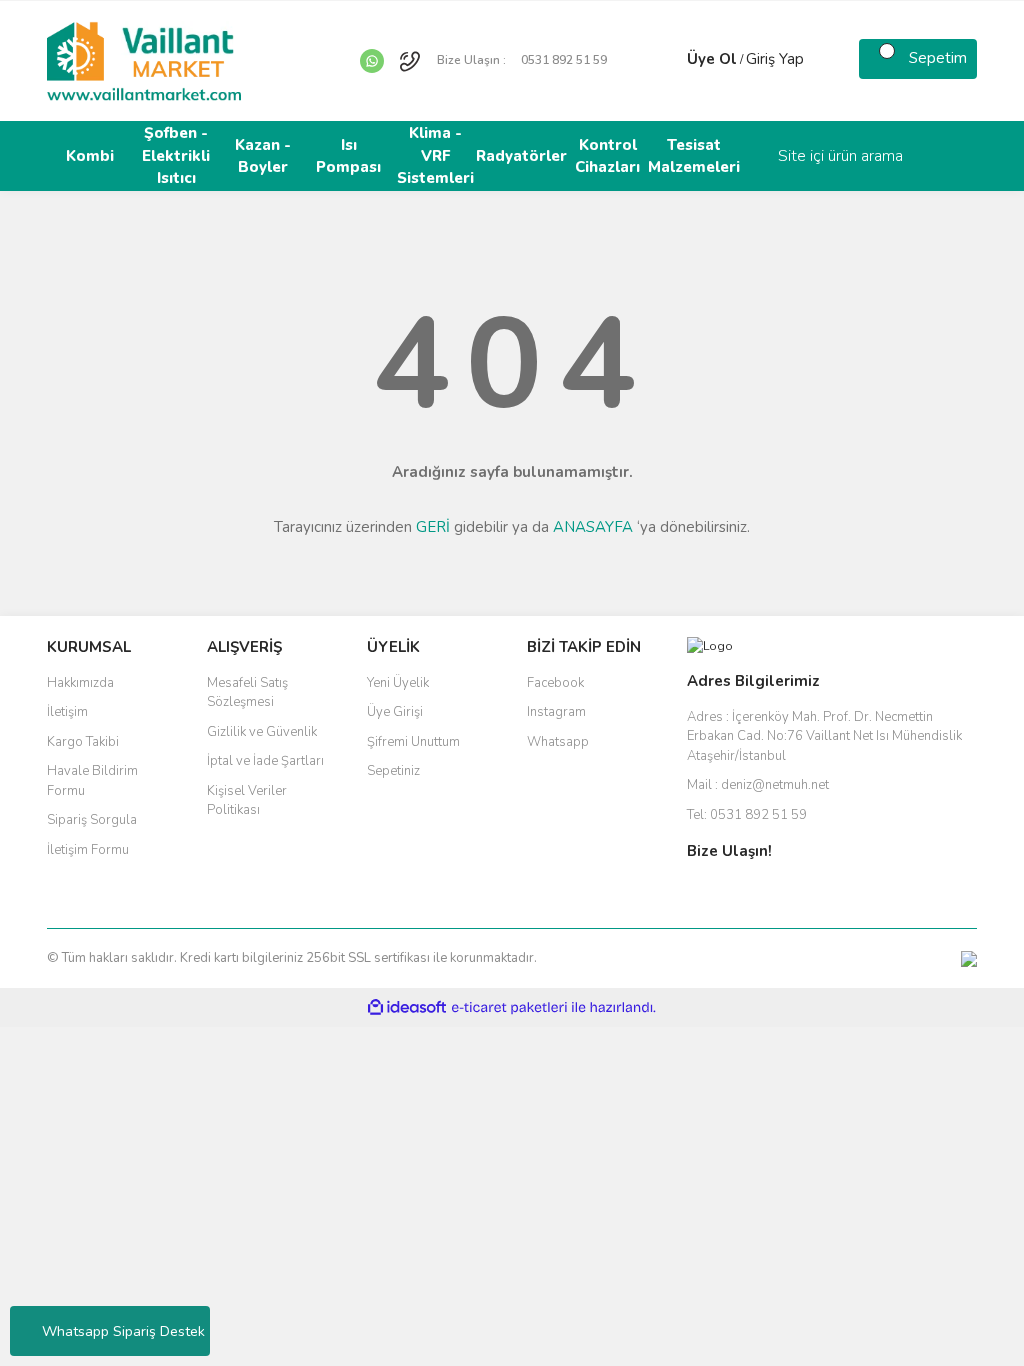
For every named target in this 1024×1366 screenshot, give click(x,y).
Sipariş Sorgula (92, 820)
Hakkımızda (80, 683)
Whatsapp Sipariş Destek (123, 1331)
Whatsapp (558, 742)
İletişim (67, 712)
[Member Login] (667, 59)
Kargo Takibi (83, 742)
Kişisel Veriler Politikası (247, 801)
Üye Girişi (395, 712)
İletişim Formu (88, 850)
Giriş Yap (775, 59)
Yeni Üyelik (398, 683)
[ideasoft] (407, 1008)
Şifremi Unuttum (413, 742)
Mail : (758, 785)
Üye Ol (712, 59)
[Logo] (144, 60)
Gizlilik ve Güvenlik (262, 732)
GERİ (433, 527)
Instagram (556, 712)
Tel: (747, 815)
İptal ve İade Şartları (265, 761)
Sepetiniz (393, 771)
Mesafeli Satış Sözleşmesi (247, 693)
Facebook (555, 683)
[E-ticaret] (509, 1008)
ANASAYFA (593, 527)
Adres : (824, 736)
